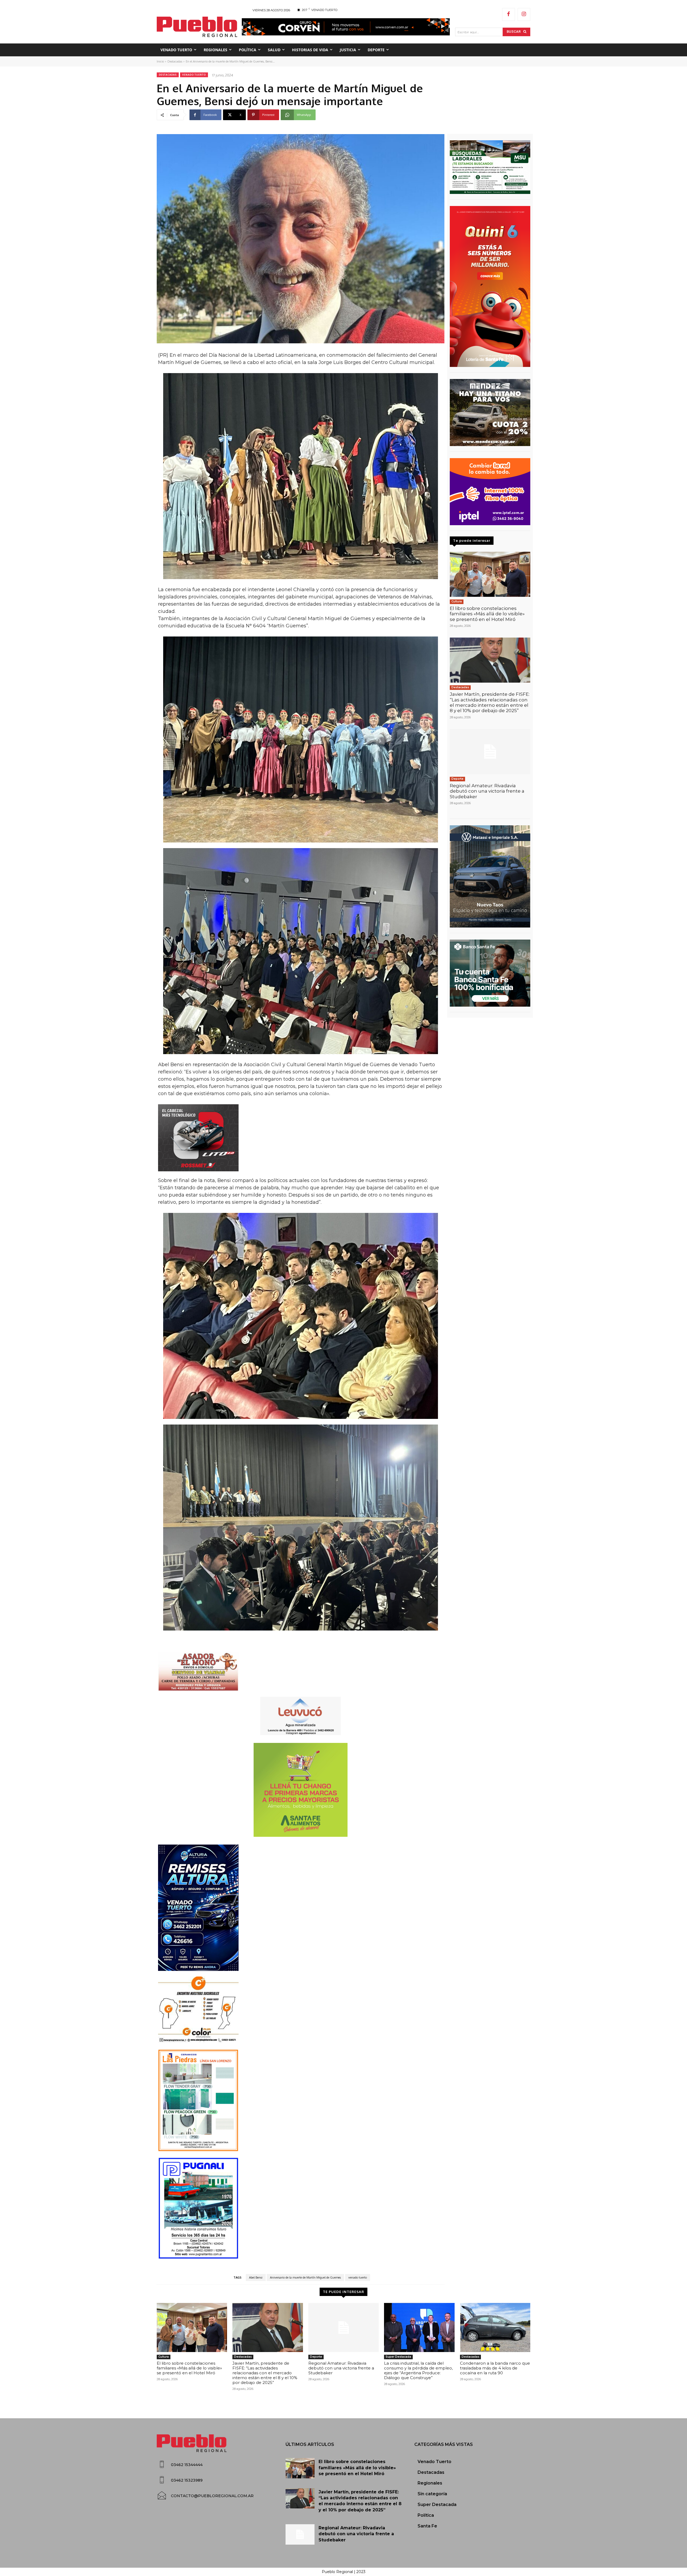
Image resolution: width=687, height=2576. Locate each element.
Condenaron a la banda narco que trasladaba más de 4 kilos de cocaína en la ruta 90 (495, 2368)
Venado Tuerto (194, 75)
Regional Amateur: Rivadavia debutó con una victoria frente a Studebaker (487, 791)
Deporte (457, 779)
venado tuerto (358, 2277)
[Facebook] (509, 14)
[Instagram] (524, 14)
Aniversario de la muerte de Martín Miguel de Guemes (305, 2277)
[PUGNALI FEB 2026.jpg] (301, 2208)
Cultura (457, 601)
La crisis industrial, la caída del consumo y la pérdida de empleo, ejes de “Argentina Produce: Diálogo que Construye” (418, 2370)
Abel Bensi (256, 2277)
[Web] (490, 492)
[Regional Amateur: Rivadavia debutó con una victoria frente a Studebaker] (490, 752)
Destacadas (175, 61)
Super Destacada (398, 2357)
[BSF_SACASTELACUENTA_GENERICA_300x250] (490, 973)
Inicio (160, 61)
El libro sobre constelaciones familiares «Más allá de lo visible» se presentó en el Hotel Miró (487, 614)
